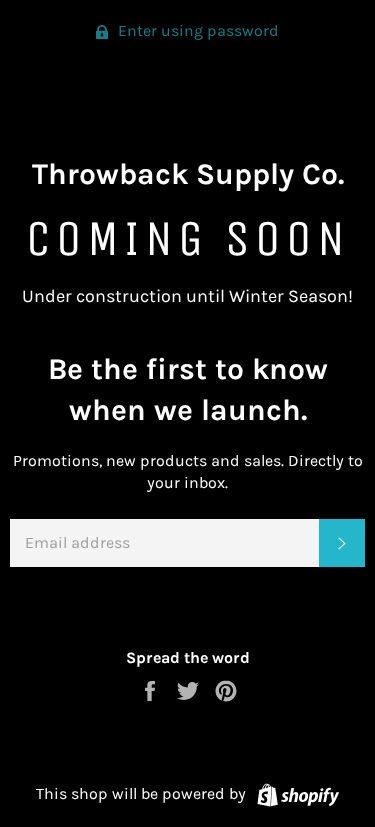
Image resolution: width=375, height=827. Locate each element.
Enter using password (196, 30)
